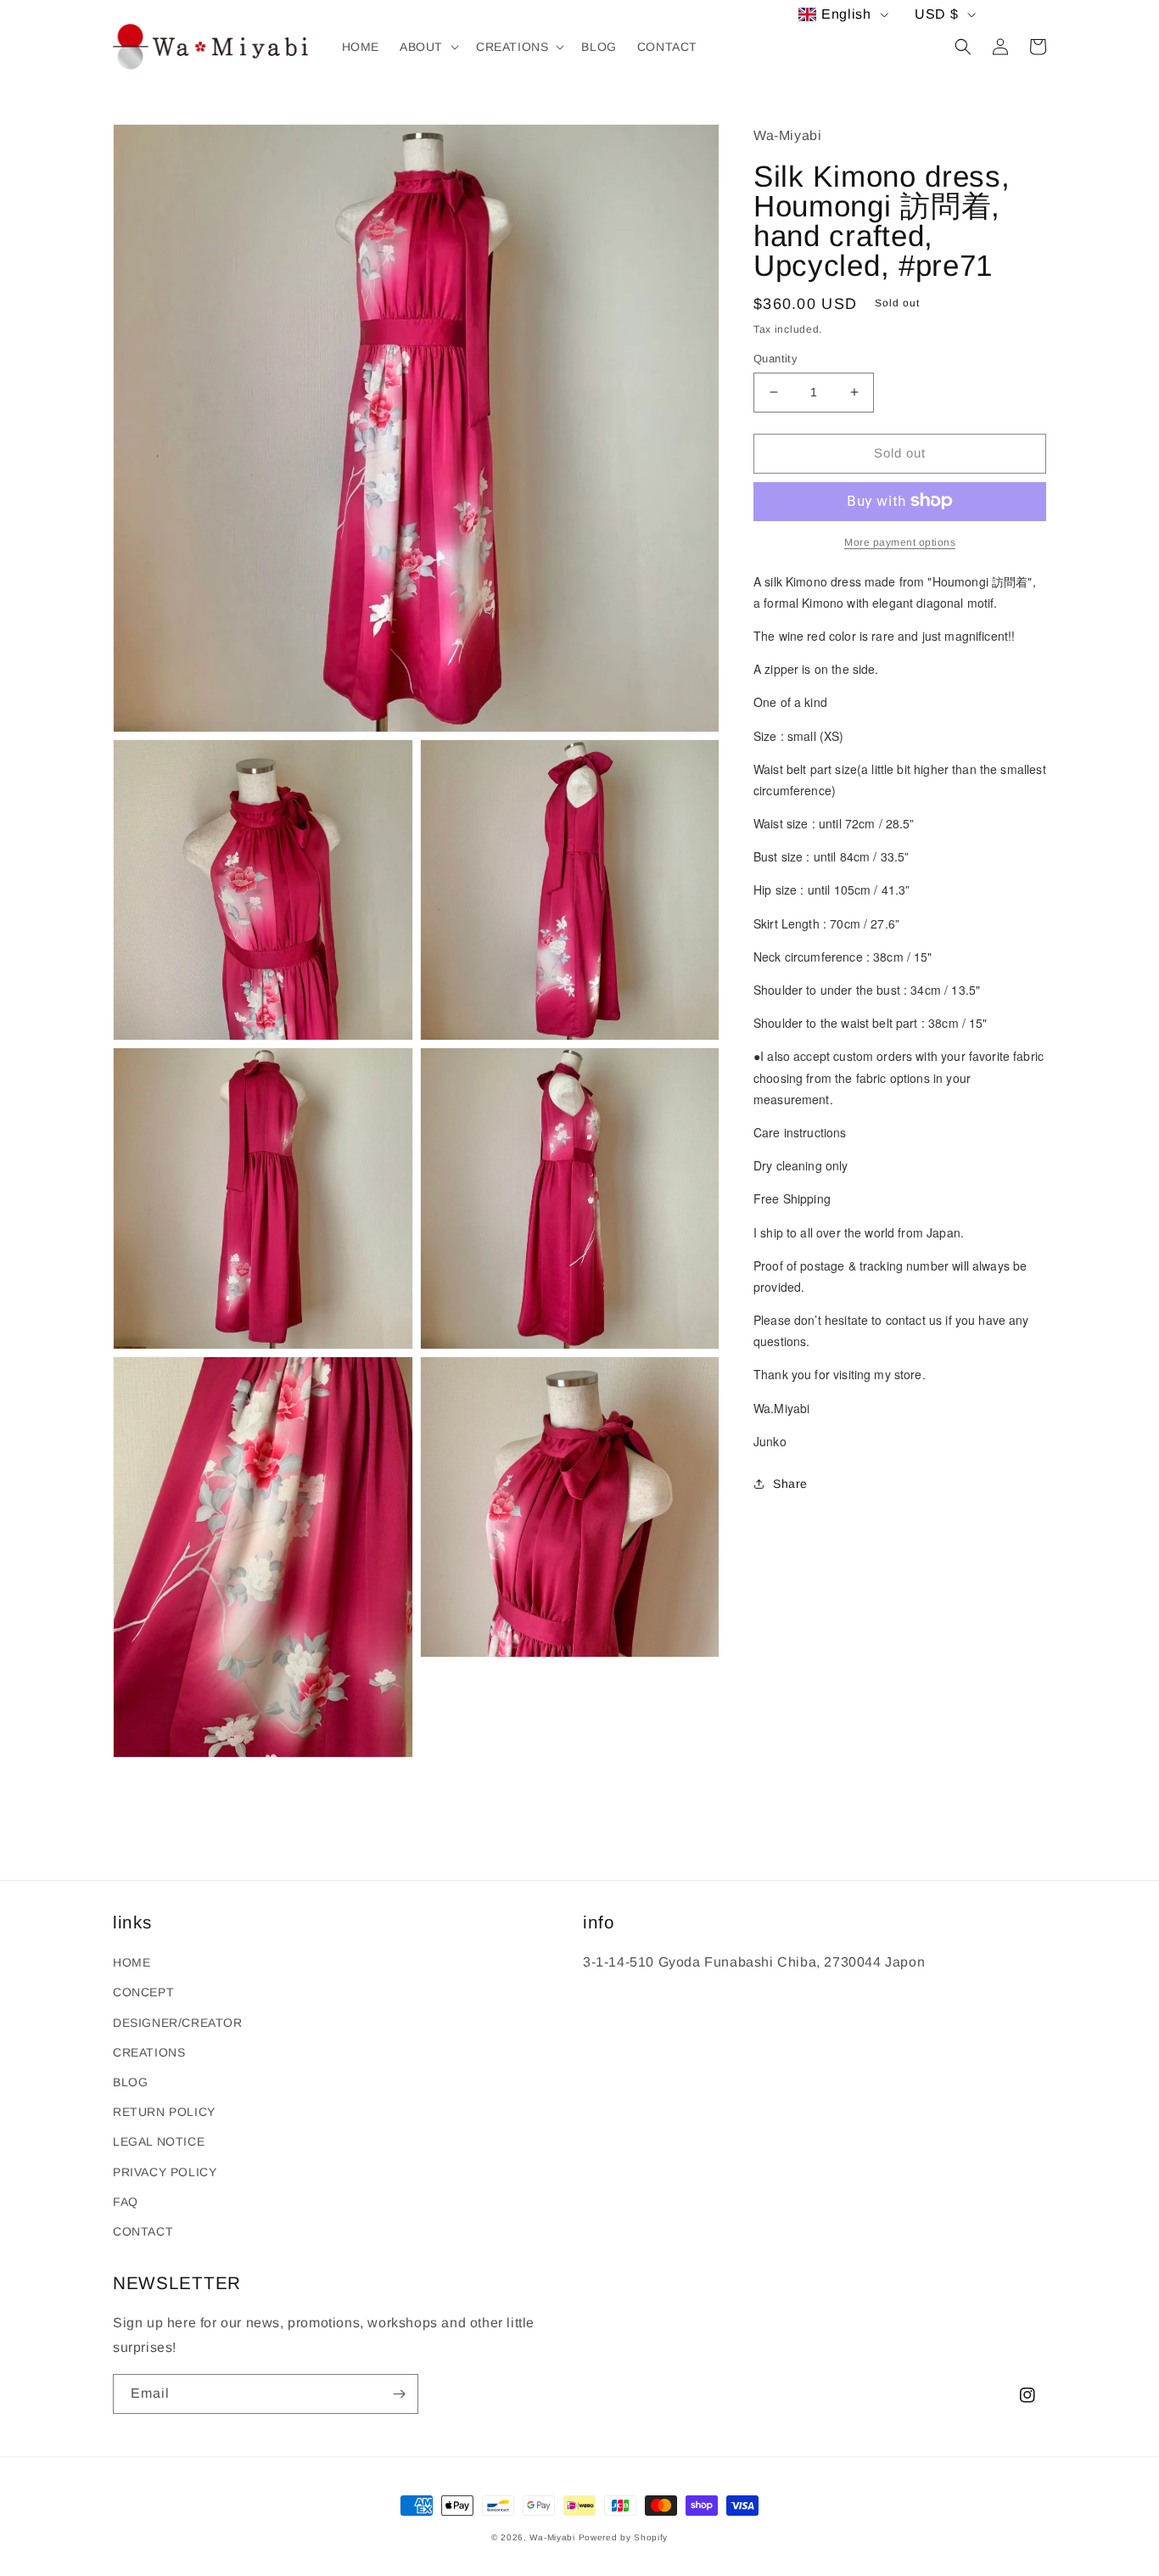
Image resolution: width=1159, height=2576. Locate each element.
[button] (428, 47)
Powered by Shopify (624, 2537)
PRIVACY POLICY (165, 2172)
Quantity (775, 359)
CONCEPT (143, 1992)
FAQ (126, 2202)
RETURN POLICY (164, 2112)
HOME (132, 1962)
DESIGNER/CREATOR (178, 2023)
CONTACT (143, 2231)
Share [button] (790, 1484)
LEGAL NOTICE (159, 2141)
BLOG (130, 2082)
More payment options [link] (900, 542)
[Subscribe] (399, 2394)
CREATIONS (149, 2052)
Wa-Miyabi (552, 2537)
